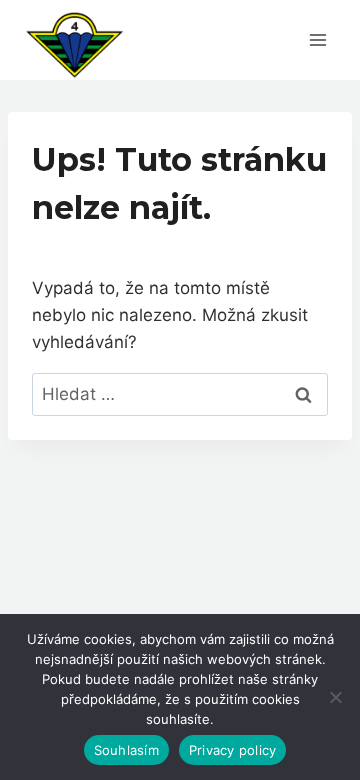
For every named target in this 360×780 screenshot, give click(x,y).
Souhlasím (126, 750)
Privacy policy (233, 750)
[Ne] (335, 697)
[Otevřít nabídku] (317, 39)
